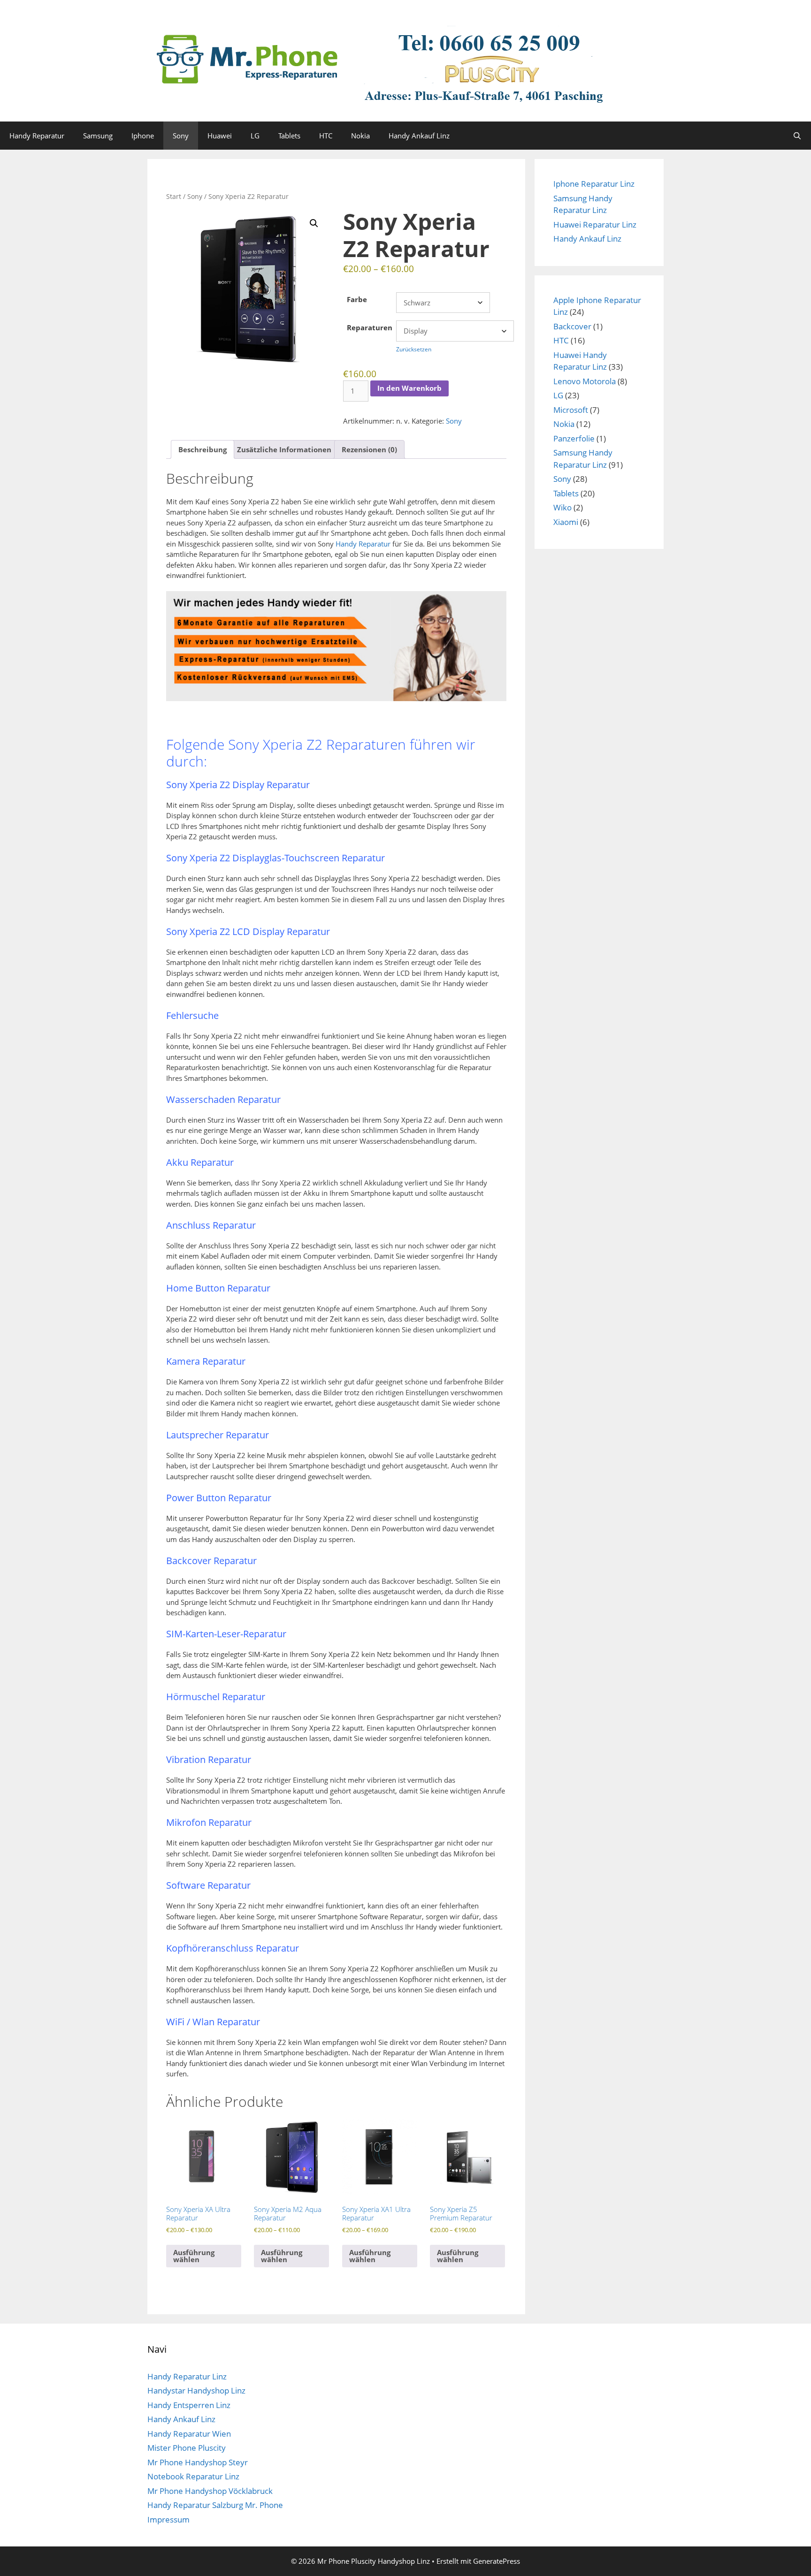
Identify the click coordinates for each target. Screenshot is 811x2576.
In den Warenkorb (409, 388)
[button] (314, 223)
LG (255, 136)
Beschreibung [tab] (203, 449)
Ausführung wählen (194, 2256)
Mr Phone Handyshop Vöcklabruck (210, 2491)
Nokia (360, 136)
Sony (181, 136)
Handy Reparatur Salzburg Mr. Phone (215, 2505)
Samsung (98, 136)
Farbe (357, 299)
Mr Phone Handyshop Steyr (198, 2462)
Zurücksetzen (414, 349)
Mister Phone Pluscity (187, 2448)
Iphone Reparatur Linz (594, 184)
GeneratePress (497, 2561)
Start (174, 196)
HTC (326, 136)
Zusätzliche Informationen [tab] (284, 449)
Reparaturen (370, 327)
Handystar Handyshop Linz (196, 2390)
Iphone (143, 136)
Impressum (168, 2519)
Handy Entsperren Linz (189, 2405)
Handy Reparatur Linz (187, 2376)
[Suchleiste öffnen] (797, 136)
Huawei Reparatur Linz (595, 224)
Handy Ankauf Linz (419, 136)
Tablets (289, 136)
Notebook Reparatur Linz (193, 2476)
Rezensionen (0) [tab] (369, 449)
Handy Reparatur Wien (189, 2434)
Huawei (220, 136)
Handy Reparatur (37, 136)
